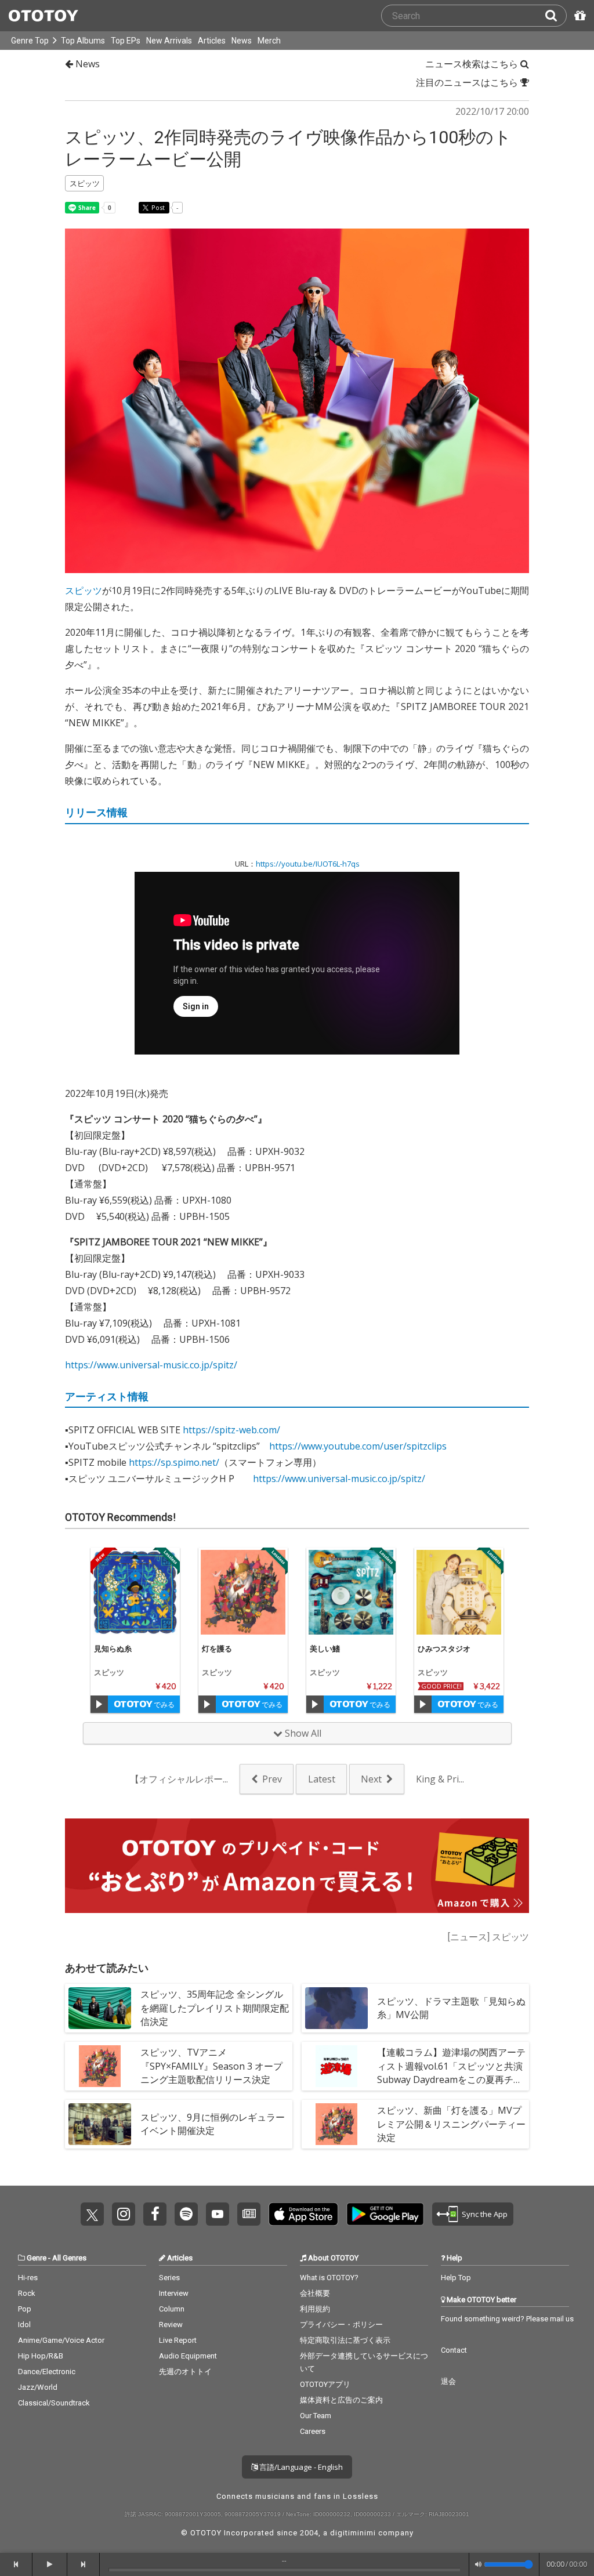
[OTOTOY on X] (92, 2214)
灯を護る (217, 1649)
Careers (313, 2431)
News (242, 41)
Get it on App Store (303, 2214)
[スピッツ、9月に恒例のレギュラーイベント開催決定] (100, 2124)
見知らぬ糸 (113, 1649)
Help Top (456, 2278)
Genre (37, 2258)
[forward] (84, 2564)
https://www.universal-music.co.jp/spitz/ (151, 1365)
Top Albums (83, 41)
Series (169, 2278)
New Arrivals (169, 41)
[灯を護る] (243, 1592)
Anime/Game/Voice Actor (61, 2340)
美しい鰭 (325, 1649)
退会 (448, 2381)
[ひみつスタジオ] (459, 1592)
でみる (163, 1704)
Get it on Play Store (385, 2214)
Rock (27, 2293)
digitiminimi (353, 2533)
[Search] (556, 16)
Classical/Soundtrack (54, 2403)
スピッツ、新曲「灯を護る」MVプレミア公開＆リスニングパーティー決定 (451, 2124)
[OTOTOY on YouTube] (218, 2214)
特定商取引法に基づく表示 (345, 2340)
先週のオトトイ (185, 2372)
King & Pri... (440, 1779)
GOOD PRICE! (441, 1686)
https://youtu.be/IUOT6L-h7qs (308, 864)
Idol (24, 2325)
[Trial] (99, 1704)
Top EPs (126, 41)
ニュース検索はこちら (473, 64)
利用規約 (315, 2309)
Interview (174, 2293)
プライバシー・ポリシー (341, 2325)
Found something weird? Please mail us (507, 2319)
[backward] (16, 2564)
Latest (322, 1779)
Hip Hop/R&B (41, 2356)
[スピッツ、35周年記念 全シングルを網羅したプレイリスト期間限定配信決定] (100, 2008)
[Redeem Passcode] (578, 16)
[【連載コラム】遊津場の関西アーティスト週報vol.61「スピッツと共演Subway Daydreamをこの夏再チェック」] (336, 2066)
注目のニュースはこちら (468, 82)
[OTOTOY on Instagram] (124, 2214)
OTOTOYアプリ (325, 2384)
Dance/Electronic (47, 2372)
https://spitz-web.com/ (231, 1430)
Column (172, 2309)
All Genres (69, 2258)
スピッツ (84, 590)
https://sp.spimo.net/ (174, 1462)
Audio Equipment (188, 2356)
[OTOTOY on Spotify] (186, 2214)
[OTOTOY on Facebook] (155, 2214)
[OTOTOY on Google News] (249, 2214)
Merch (269, 41)
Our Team (316, 2416)
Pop (25, 2309)
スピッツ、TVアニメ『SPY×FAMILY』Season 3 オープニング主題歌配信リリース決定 (211, 2066)
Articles (212, 41)
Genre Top (30, 41)
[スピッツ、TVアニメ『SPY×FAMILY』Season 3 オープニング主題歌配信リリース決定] (100, 2066)
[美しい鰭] (351, 1592)
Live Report (178, 2340)
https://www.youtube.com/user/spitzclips (358, 1446)
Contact (454, 2350)
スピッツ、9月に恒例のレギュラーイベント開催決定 (213, 2124)
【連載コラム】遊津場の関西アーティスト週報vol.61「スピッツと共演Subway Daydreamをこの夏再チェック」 (451, 2073)
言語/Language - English (300, 2467)
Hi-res (28, 2278)
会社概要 (315, 2293)
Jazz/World (38, 2387)
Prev (272, 1779)
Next (371, 1779)
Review (171, 2325)
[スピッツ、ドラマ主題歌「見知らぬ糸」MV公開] (336, 2008)
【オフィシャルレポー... (179, 1779)
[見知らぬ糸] (135, 1592)
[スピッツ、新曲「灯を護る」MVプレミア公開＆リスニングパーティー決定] (336, 2124)
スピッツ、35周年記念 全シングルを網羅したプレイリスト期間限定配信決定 (215, 2008)
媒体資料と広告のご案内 (341, 2400)
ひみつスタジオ (444, 1649)
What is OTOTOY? (329, 2278)
